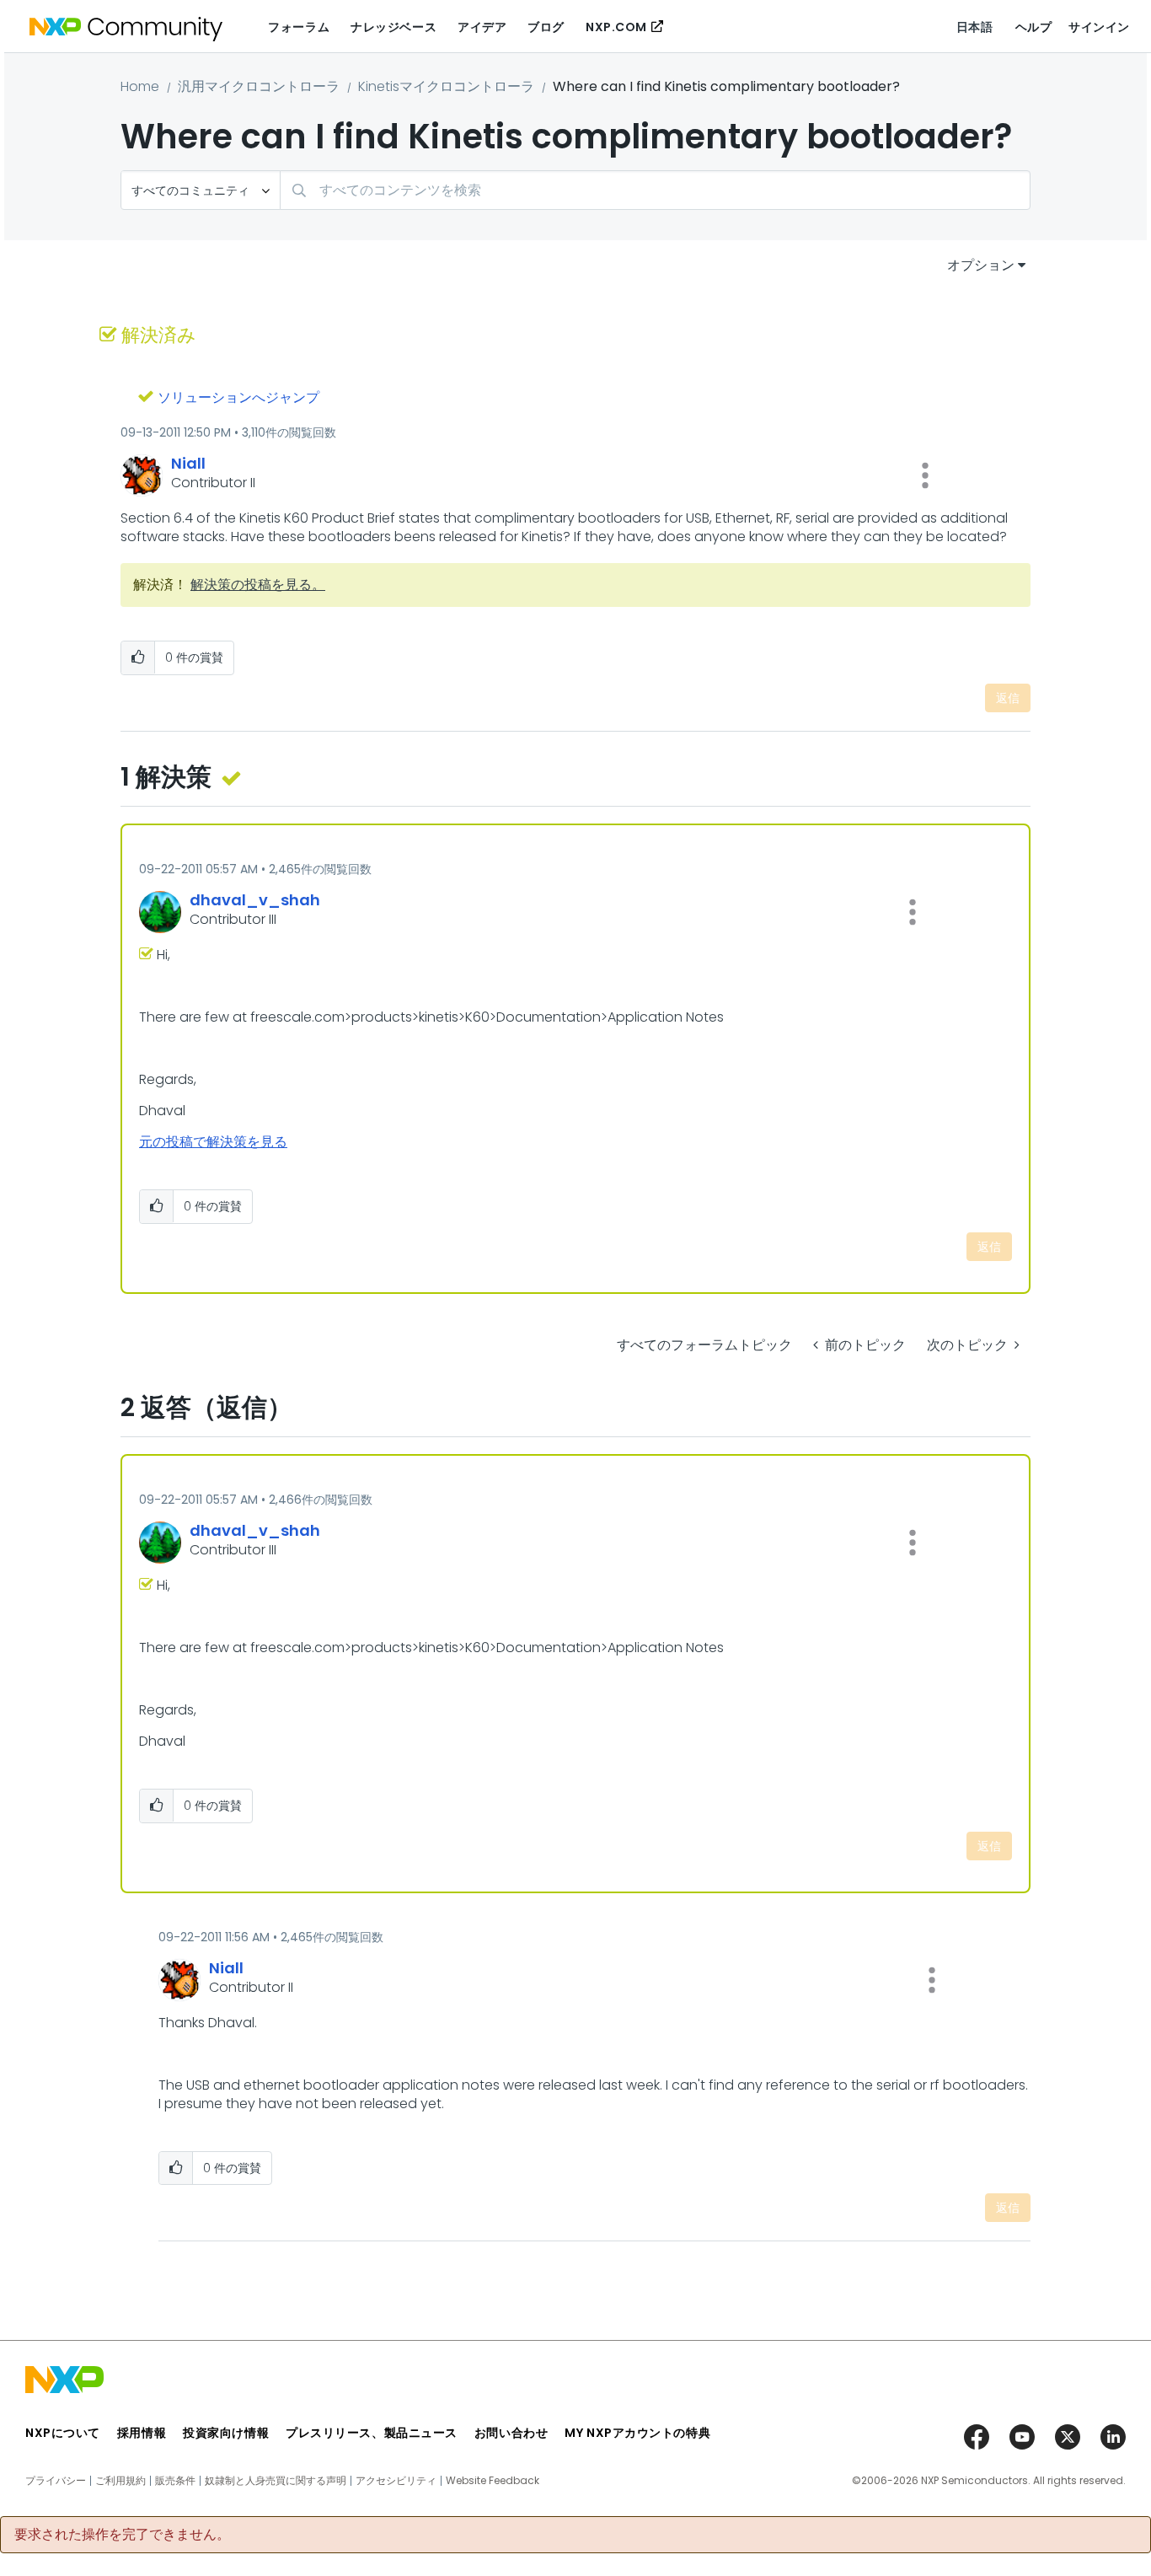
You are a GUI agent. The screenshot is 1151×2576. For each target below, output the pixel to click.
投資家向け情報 (226, 2433)
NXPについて (63, 2433)
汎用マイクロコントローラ (259, 86)
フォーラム (299, 27)
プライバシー (56, 2481)
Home (140, 86)
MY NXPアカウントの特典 (637, 2433)
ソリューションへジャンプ (238, 397)
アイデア (482, 27)
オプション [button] (981, 265)
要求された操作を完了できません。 (122, 2535)
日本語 (975, 27)
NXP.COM (616, 27)
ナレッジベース (393, 27)
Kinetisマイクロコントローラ (446, 86)
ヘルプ (1034, 27)
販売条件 (175, 2481)
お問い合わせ (511, 2433)
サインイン (1099, 27)
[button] (925, 475)
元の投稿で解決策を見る (213, 1142)
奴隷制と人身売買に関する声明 (276, 2481)
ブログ (546, 27)
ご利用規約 (120, 2481)
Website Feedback (493, 2481)
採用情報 (142, 2433)
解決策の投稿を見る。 (258, 585)
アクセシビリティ (396, 2481)
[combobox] (655, 190)
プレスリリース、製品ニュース (372, 2433)
